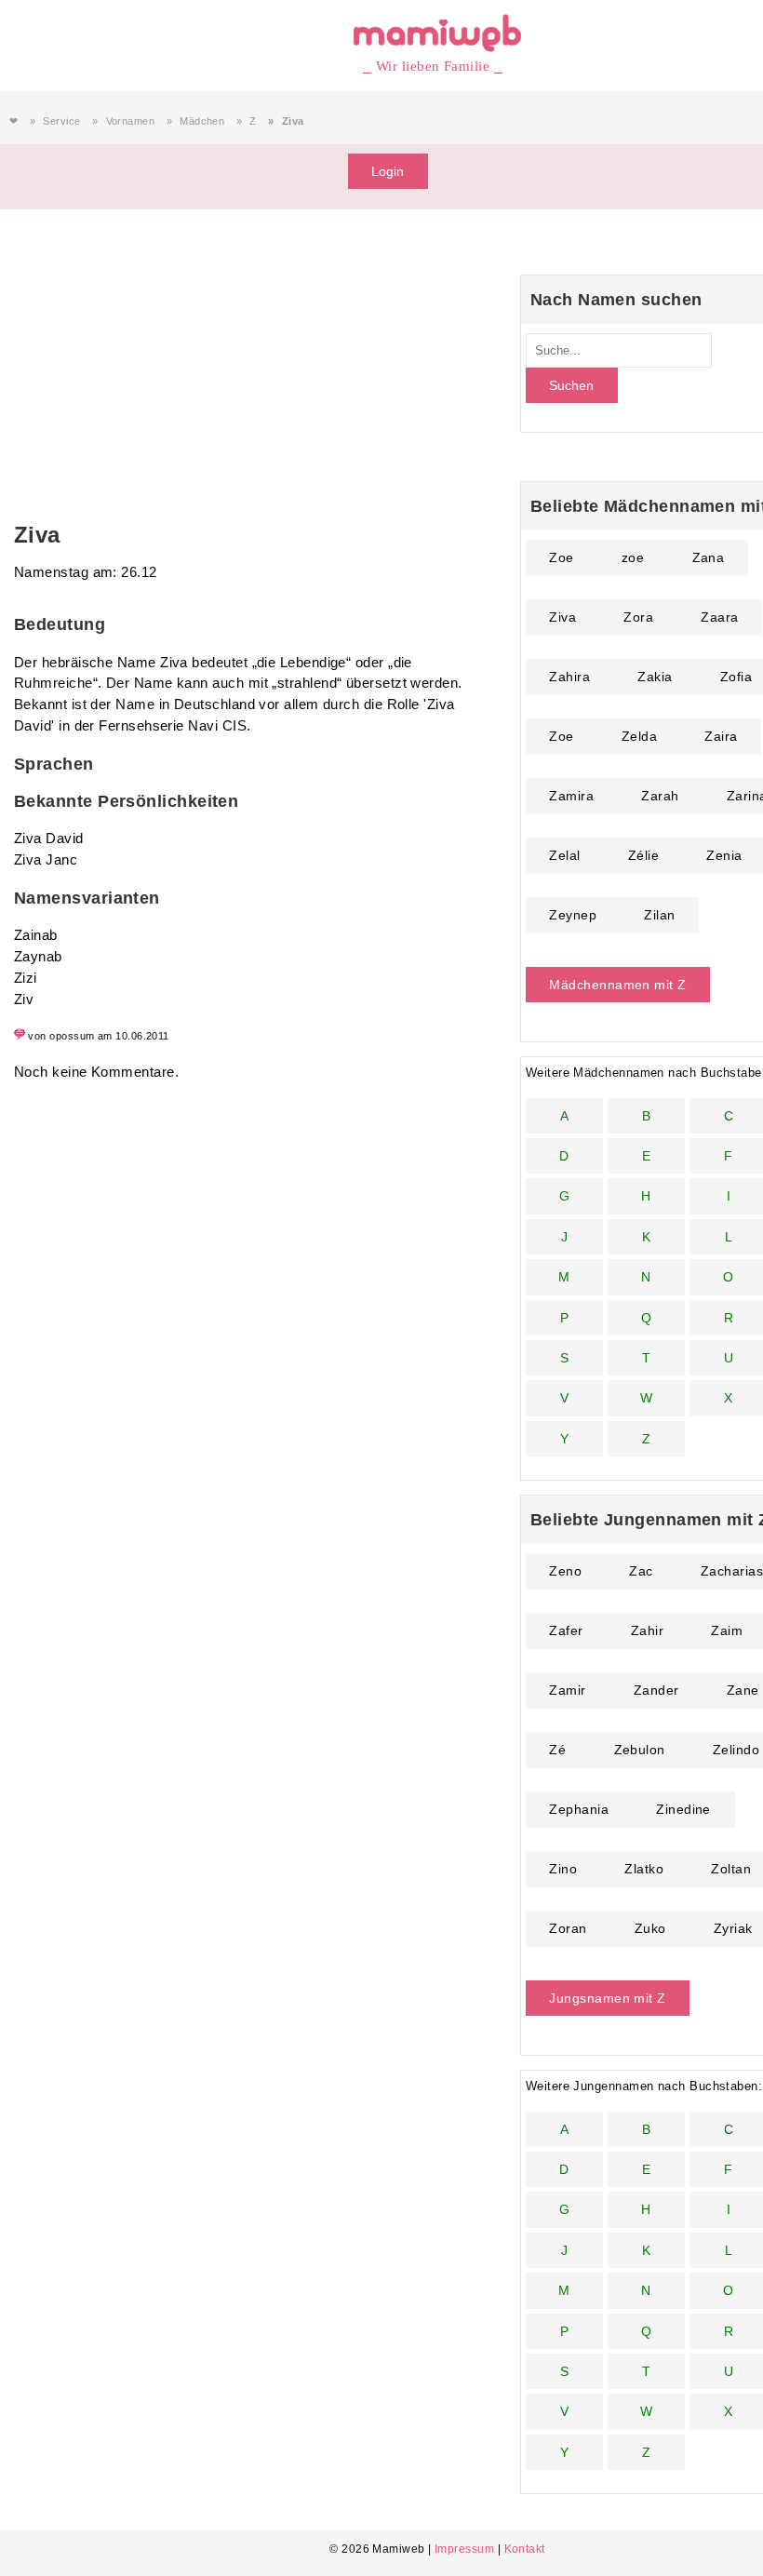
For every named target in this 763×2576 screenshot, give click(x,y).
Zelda (639, 736)
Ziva (562, 617)
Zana (709, 557)
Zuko (650, 1928)
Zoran (568, 1928)
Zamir (567, 1690)
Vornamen (131, 121)
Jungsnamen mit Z (607, 1998)
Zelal (564, 855)
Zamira (571, 796)
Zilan (659, 915)
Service (61, 121)
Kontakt (525, 2549)
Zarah (660, 796)
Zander (656, 1690)
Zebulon (640, 1750)
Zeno (565, 1571)
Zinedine (683, 1809)
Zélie (643, 855)
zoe (633, 557)
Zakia (655, 677)
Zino (563, 1869)
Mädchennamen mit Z (617, 985)
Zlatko (644, 1869)
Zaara (719, 617)
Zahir (647, 1630)
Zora (638, 617)
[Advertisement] (248, 382)
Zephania (579, 1809)
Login (388, 171)
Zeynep (573, 915)
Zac (641, 1571)
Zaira (721, 736)
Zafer (566, 1630)
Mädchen (202, 121)
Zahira (569, 677)
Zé (557, 1750)
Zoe (561, 557)
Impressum (464, 2549)
